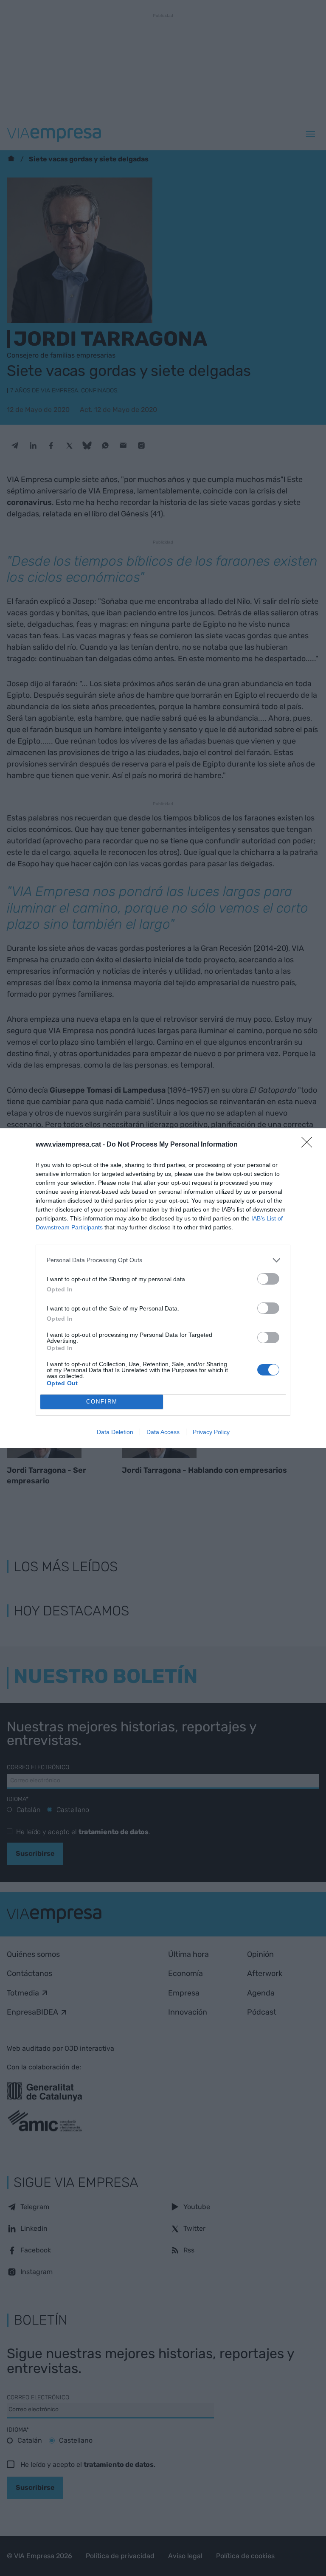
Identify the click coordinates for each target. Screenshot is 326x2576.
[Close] (309, 1145)
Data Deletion (115, 1432)
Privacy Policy (211, 1432)
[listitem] (163, 1260)
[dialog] (163, 1288)
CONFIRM (102, 1402)
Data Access (163, 1432)
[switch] (268, 1279)
